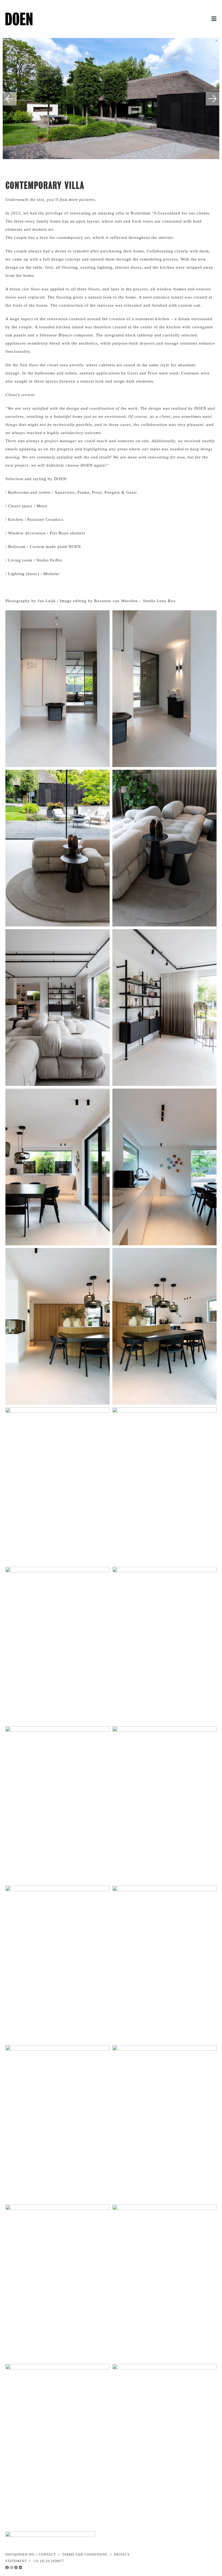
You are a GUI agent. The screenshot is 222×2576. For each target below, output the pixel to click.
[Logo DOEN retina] (19, 14)
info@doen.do (20, 2555)
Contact (47, 2555)
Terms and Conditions (85, 2555)
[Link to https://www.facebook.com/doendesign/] (7, 2568)
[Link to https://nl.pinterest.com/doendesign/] (16, 2568)
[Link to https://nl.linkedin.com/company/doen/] (21, 2568)
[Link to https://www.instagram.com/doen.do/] (12, 2568)
